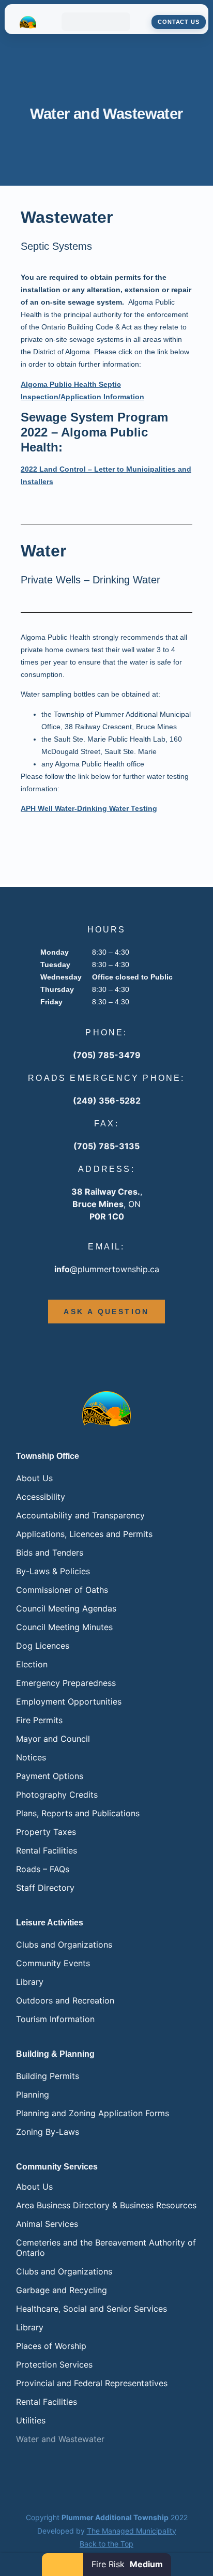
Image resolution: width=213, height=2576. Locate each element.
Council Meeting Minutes (64, 1627)
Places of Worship (51, 2346)
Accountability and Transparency (80, 1515)
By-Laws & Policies (53, 1571)
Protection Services (54, 2364)
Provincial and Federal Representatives (92, 2383)
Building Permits (48, 2076)
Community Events (53, 1963)
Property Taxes (46, 1832)
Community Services (57, 2167)
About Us (34, 1478)
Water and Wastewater (60, 2439)
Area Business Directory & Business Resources (106, 2205)
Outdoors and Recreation (65, 2000)
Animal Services (47, 2224)
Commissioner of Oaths (62, 1590)
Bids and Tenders (50, 1553)
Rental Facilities (47, 1850)
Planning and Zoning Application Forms (93, 2113)
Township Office (48, 1456)
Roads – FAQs (43, 1869)
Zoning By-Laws (48, 2132)
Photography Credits (57, 1795)
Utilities (31, 2420)
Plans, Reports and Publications (78, 1813)
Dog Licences (43, 1646)
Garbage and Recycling (62, 2290)
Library (30, 1982)
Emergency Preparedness (66, 1683)
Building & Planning (55, 2054)
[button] (96, 22)
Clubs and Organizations (64, 1945)
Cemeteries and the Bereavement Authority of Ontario (106, 2248)
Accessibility (41, 1497)
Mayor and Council (53, 1739)
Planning (33, 2095)
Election (32, 1664)
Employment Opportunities (69, 1701)
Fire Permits (39, 1720)
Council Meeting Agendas (66, 1608)
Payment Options (50, 1776)
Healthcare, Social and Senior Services (92, 2309)
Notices (31, 1757)
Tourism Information (55, 2019)
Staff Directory (45, 1888)
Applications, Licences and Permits (84, 1534)
